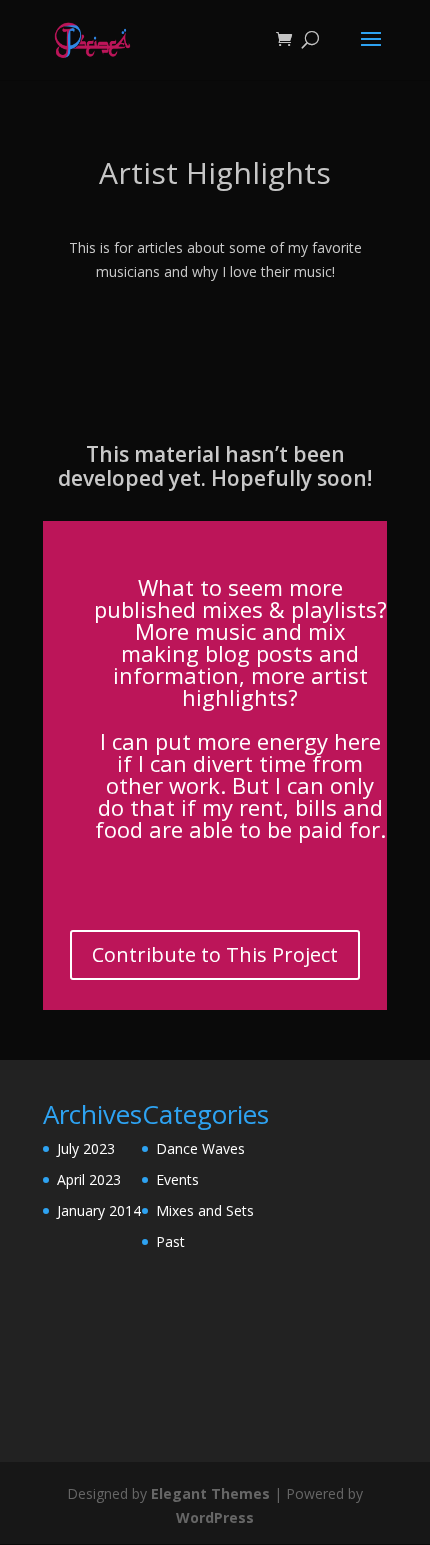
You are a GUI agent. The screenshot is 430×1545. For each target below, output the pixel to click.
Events (177, 1179)
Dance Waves (200, 1148)
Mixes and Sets (205, 1210)
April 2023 (89, 1179)
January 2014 (99, 1210)
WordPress (215, 1517)
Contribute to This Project (215, 954)
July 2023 (86, 1148)
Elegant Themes (210, 1493)
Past (170, 1241)
